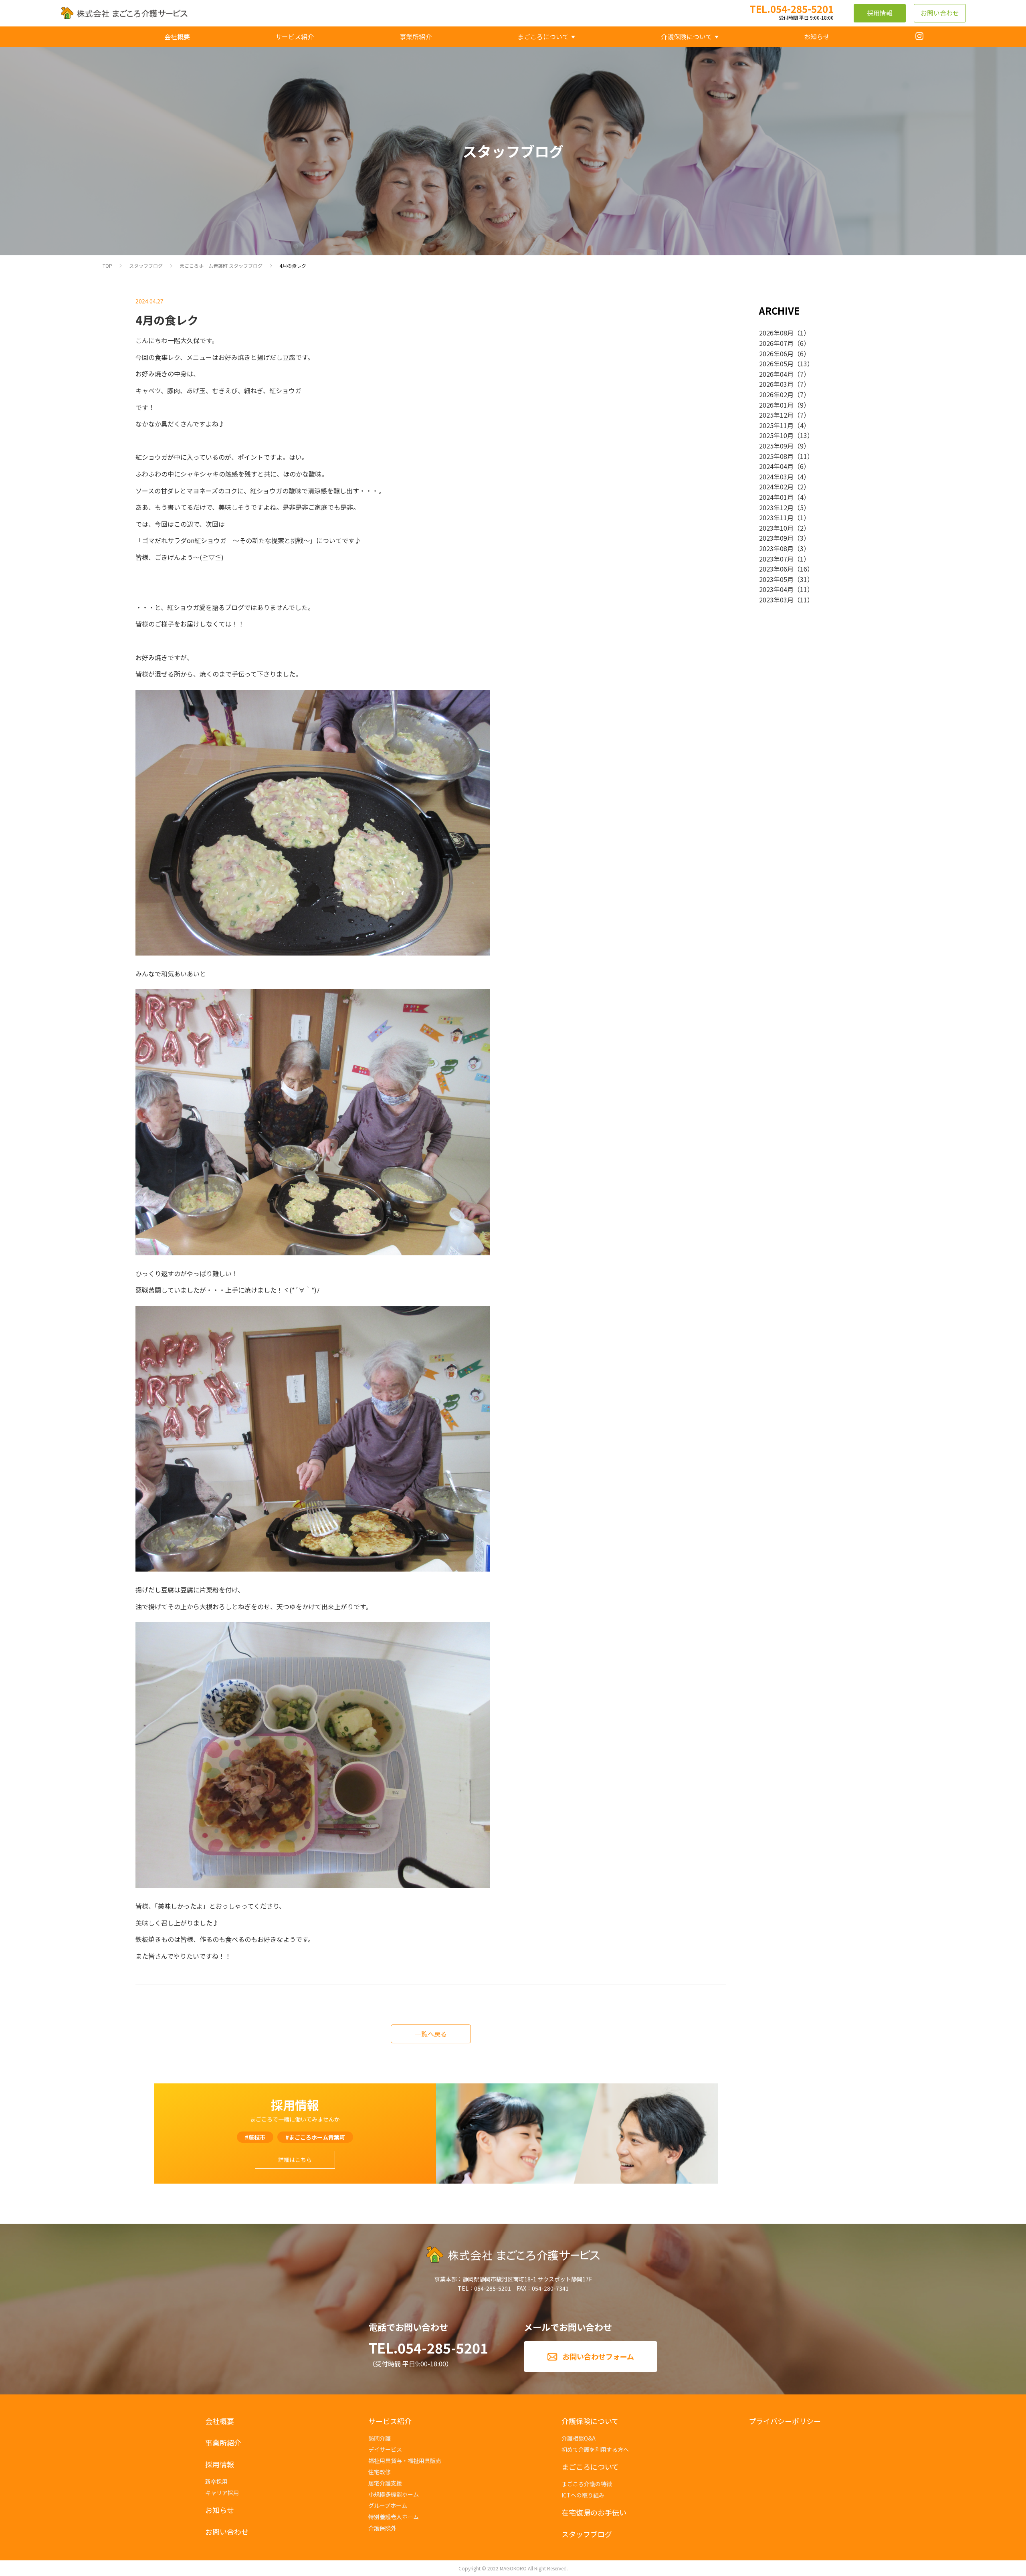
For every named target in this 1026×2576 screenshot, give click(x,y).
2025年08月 (776, 456)
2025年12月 (776, 415)
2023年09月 (776, 538)
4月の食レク (293, 266)
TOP (107, 266)
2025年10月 (776, 435)
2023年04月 (776, 589)
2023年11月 (776, 517)
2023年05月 (776, 579)
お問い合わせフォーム (598, 2356)
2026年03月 (776, 384)
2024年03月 (776, 477)
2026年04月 (776, 374)
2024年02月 (776, 487)
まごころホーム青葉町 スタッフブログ (221, 266)
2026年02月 (776, 394)
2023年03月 (776, 600)
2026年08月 (776, 333)
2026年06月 (776, 354)
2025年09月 (776, 446)
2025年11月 (776, 425)
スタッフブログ (146, 266)
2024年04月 (776, 466)
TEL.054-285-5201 (428, 2348)
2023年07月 (776, 559)
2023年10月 (776, 528)
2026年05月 (776, 364)
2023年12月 (776, 507)
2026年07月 (776, 343)
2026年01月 (776, 405)
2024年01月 (776, 497)
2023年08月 (776, 548)
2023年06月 (776, 569)
